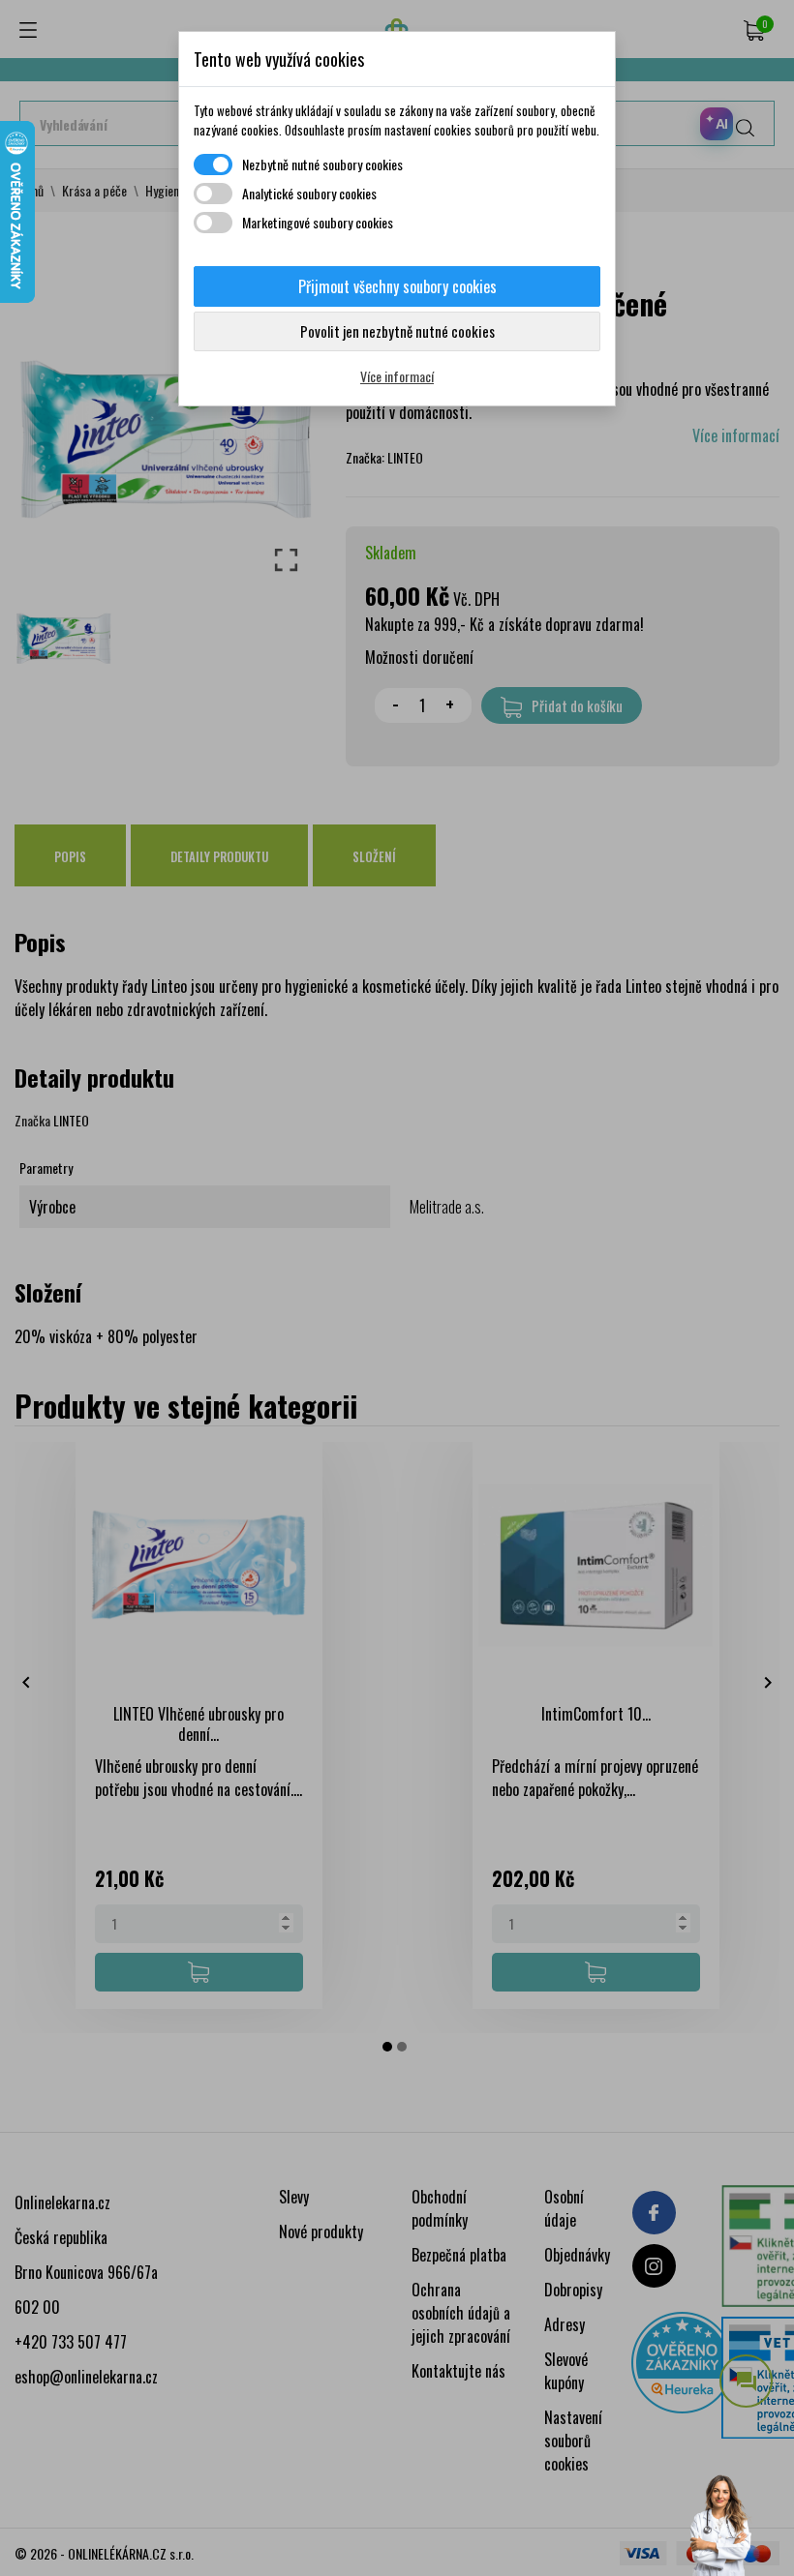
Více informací (397, 376)
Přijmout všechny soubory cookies (397, 286)
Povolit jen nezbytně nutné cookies (397, 331)
